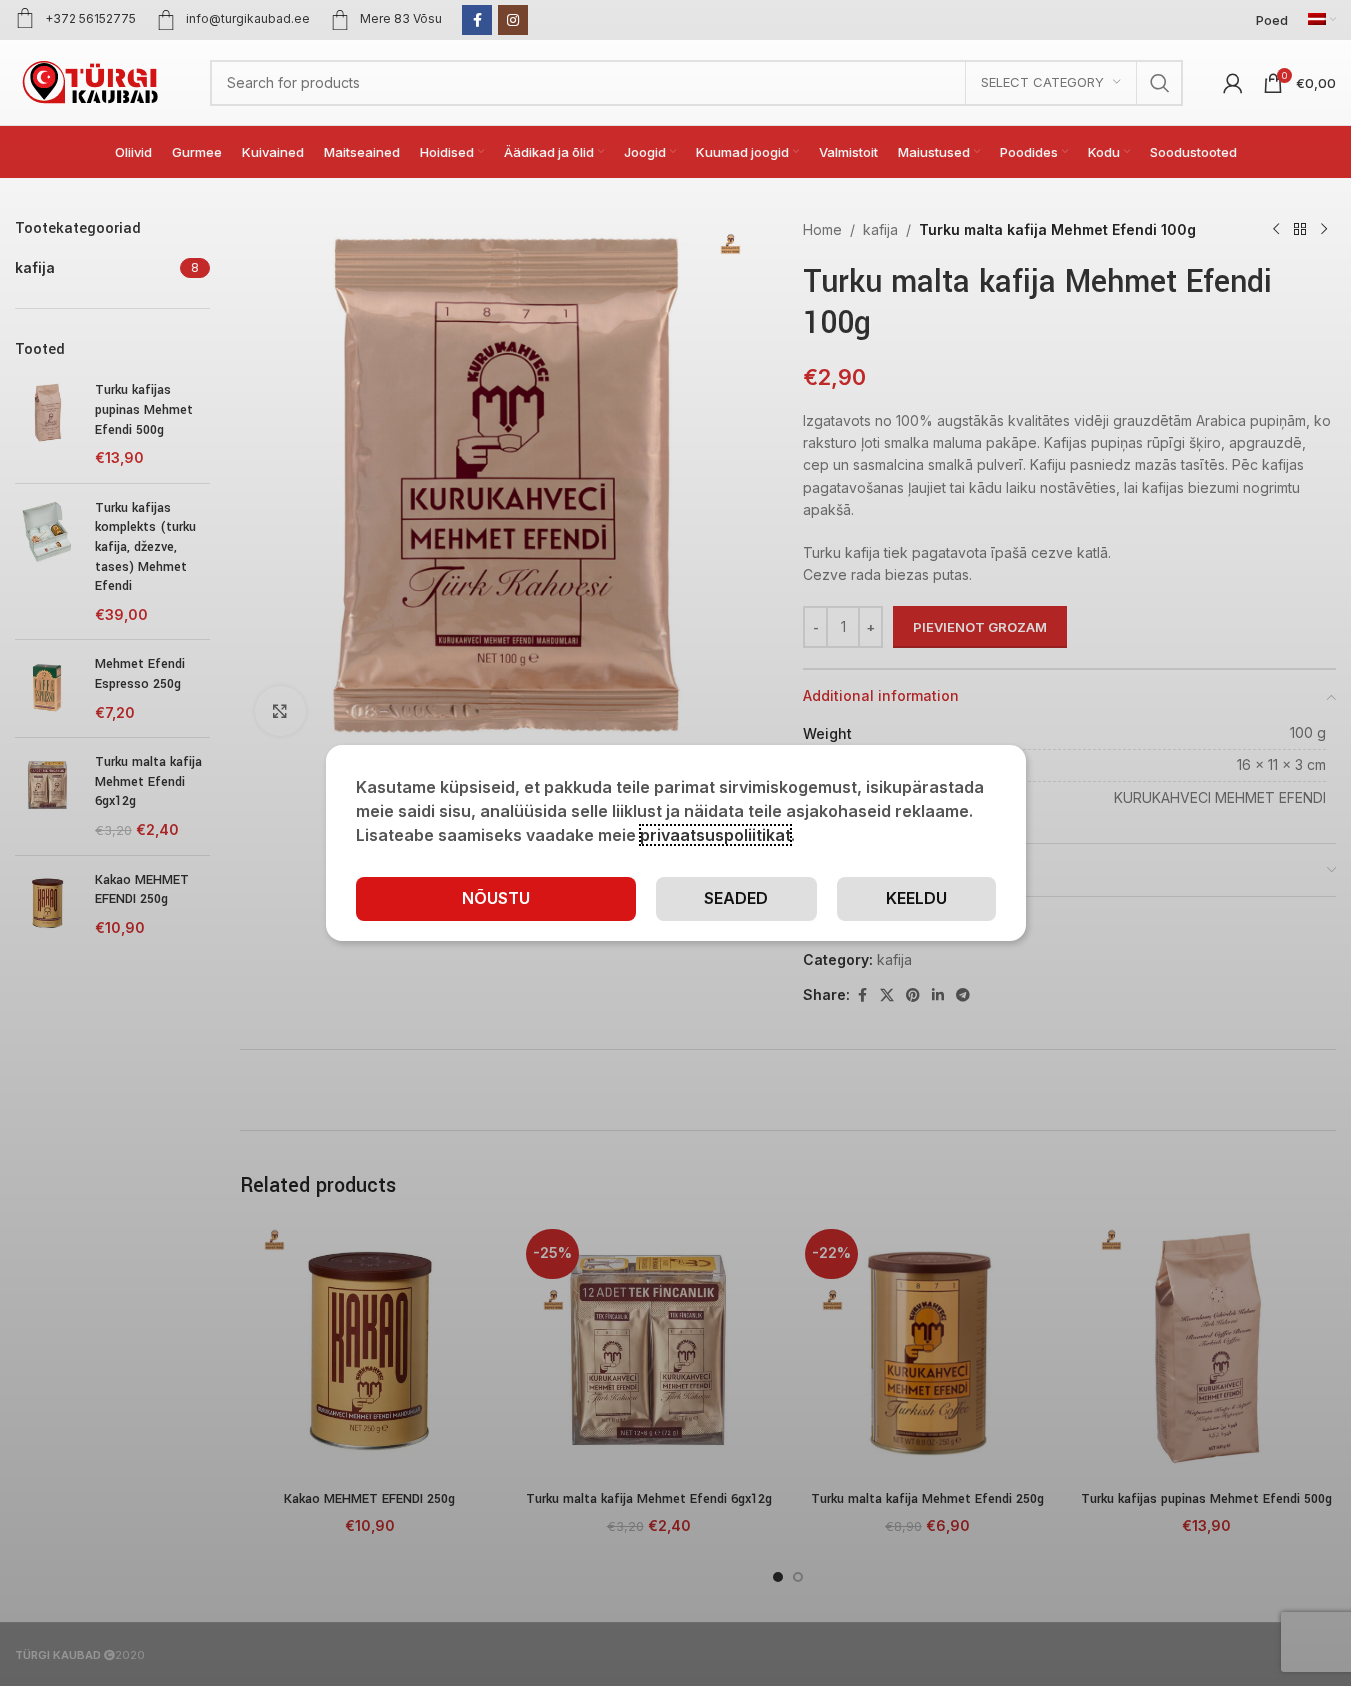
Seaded (736, 898)
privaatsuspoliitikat (715, 835)
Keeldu (916, 898)
